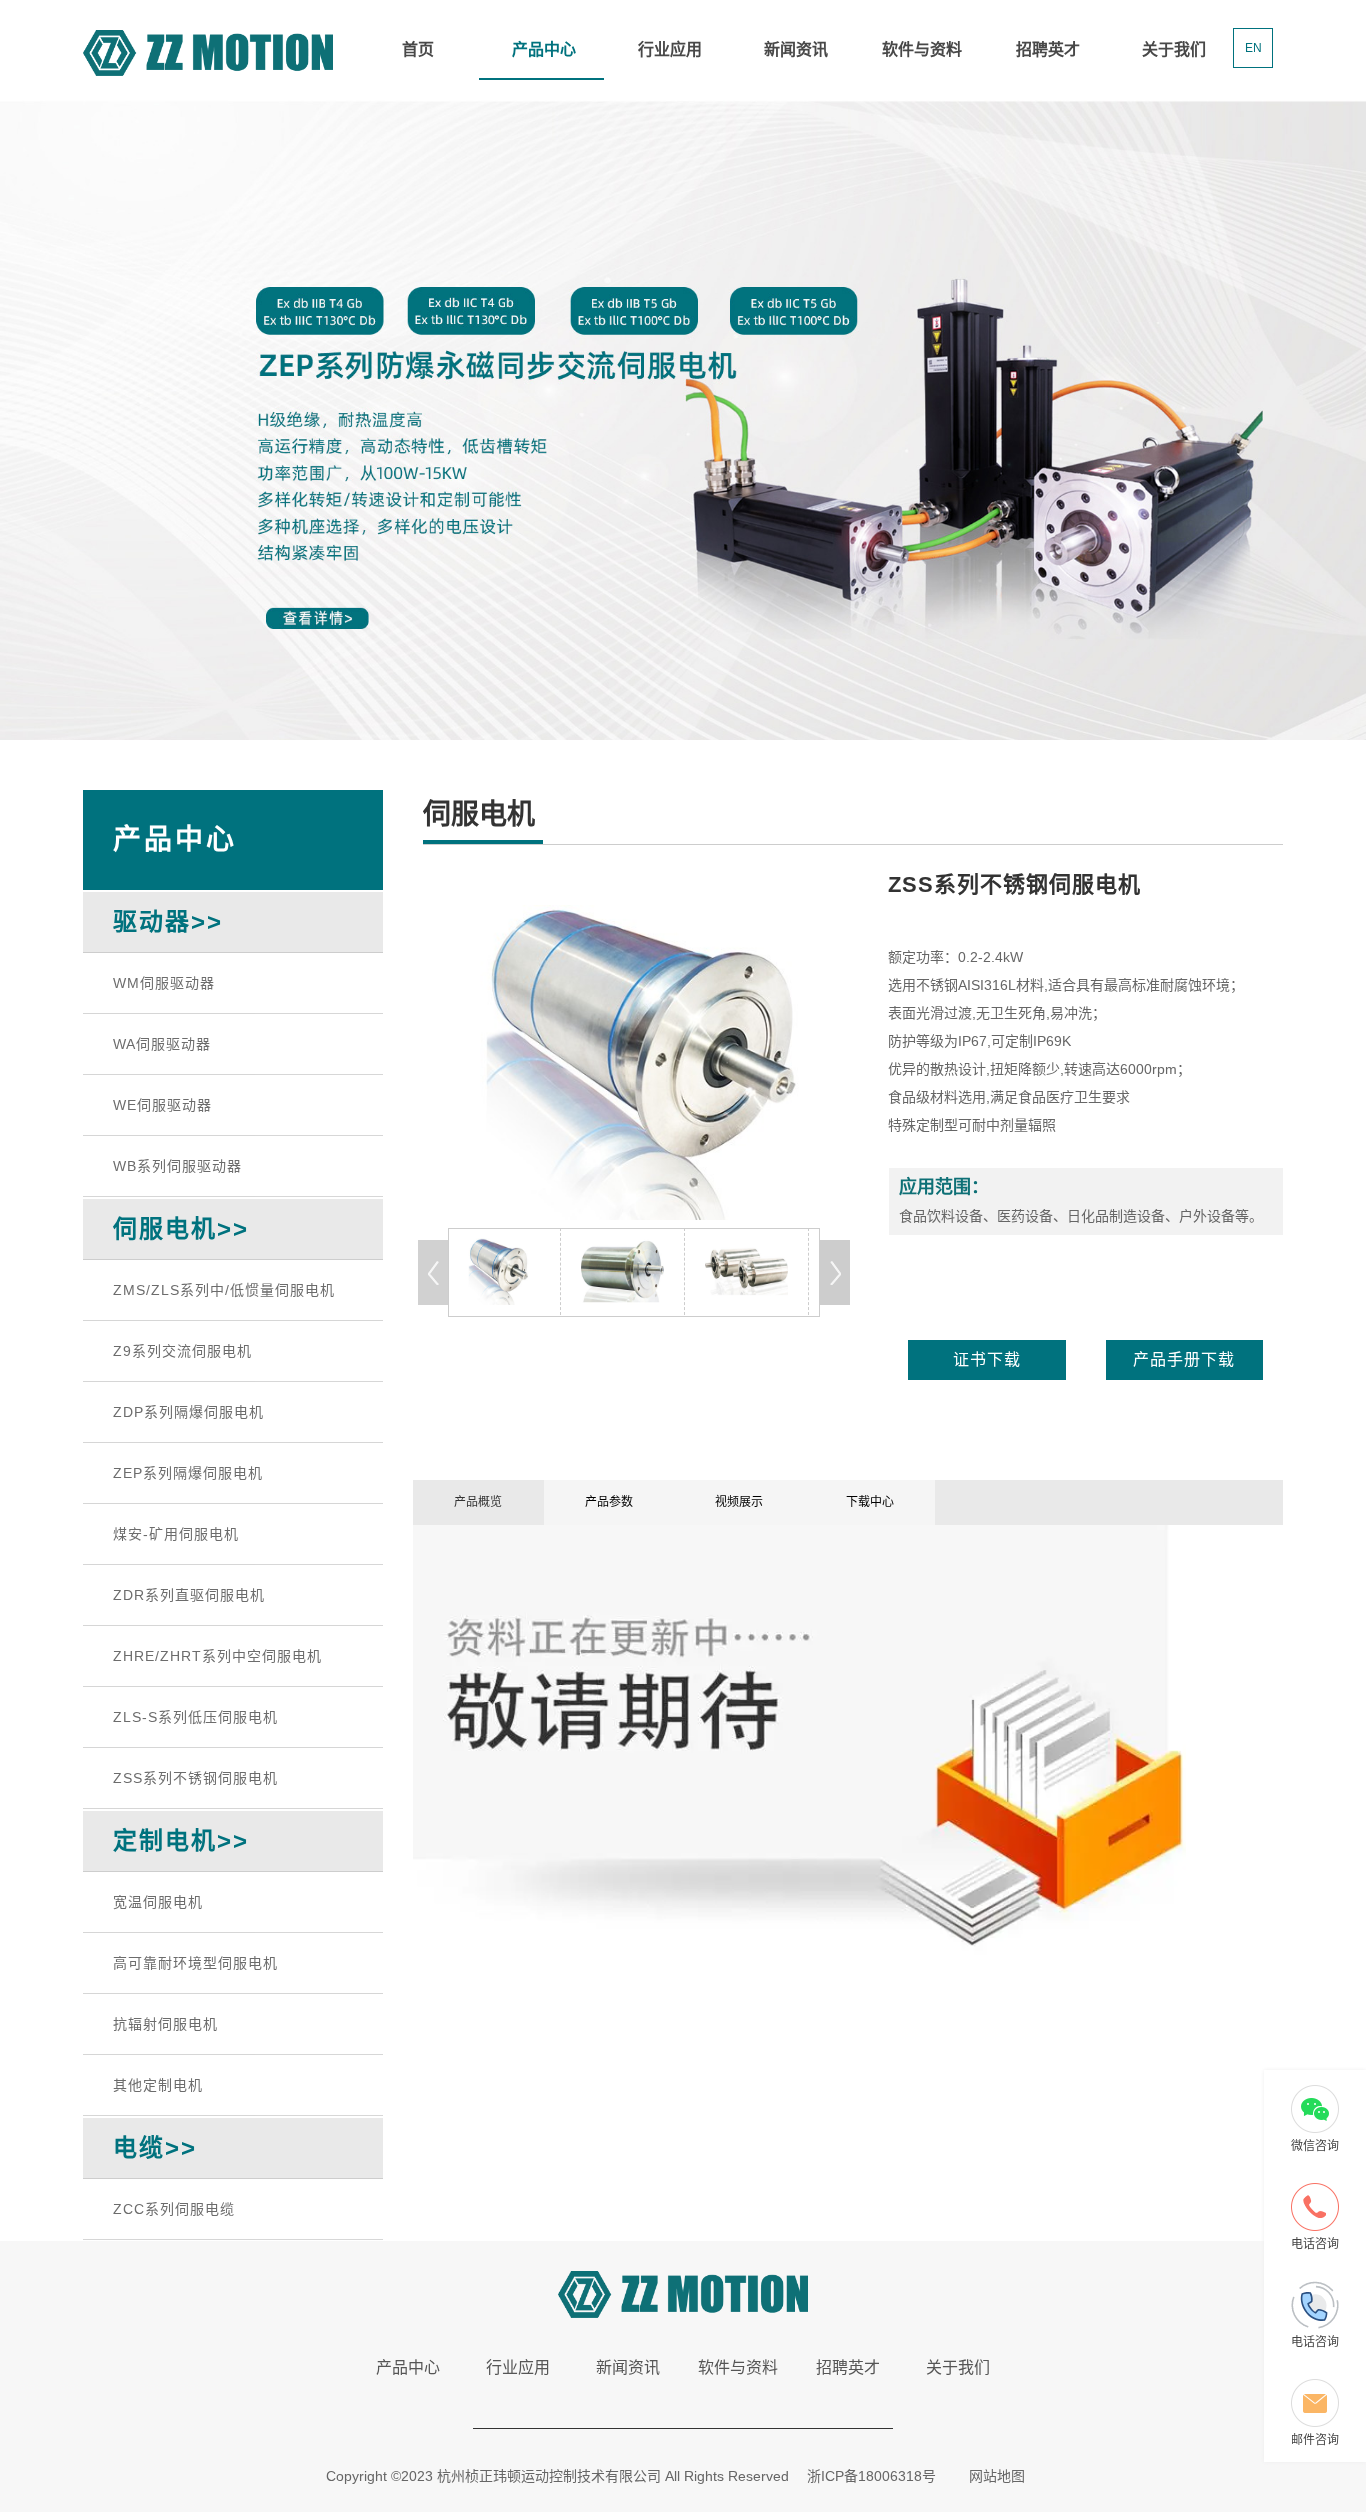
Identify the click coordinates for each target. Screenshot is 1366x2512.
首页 (418, 49)
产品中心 (544, 49)
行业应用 (670, 49)
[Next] (835, 1272)
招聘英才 (1048, 49)
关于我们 (1174, 49)
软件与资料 (922, 49)
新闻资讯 (796, 49)
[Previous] (433, 1272)
